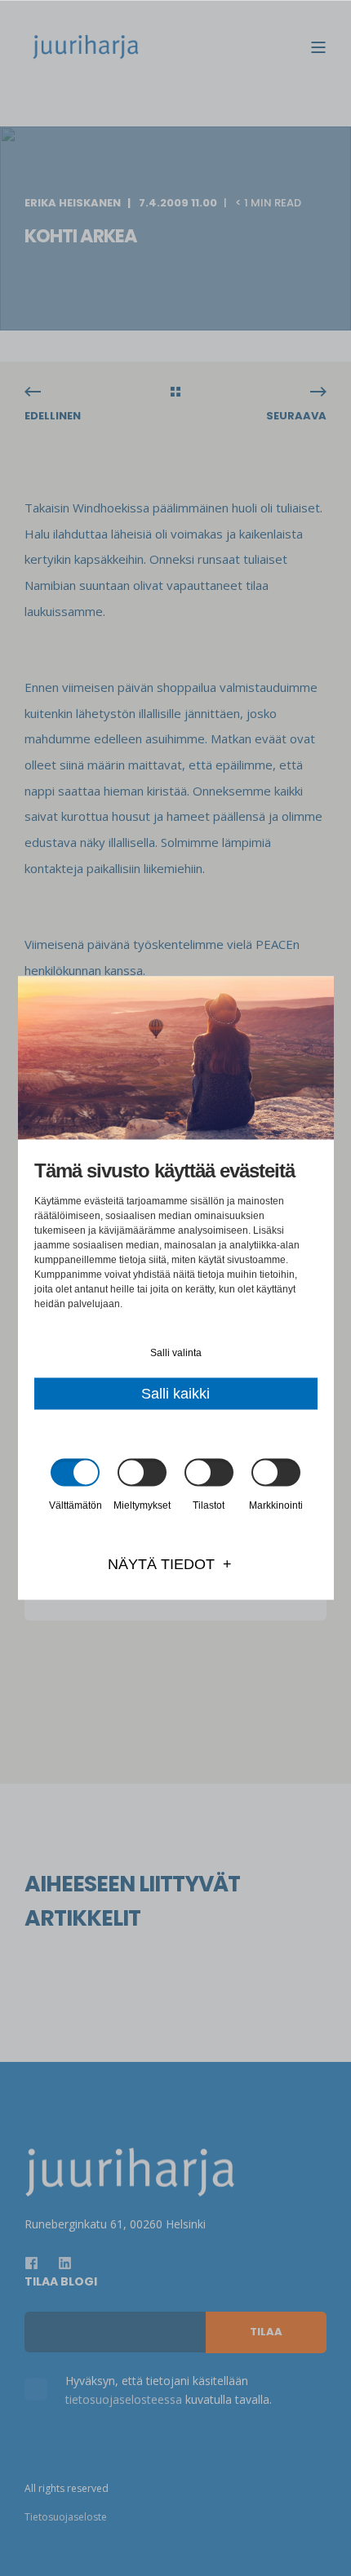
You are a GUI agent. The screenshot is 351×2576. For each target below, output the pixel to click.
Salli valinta (176, 1353)
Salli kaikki (175, 1394)
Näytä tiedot (161, 1564)
